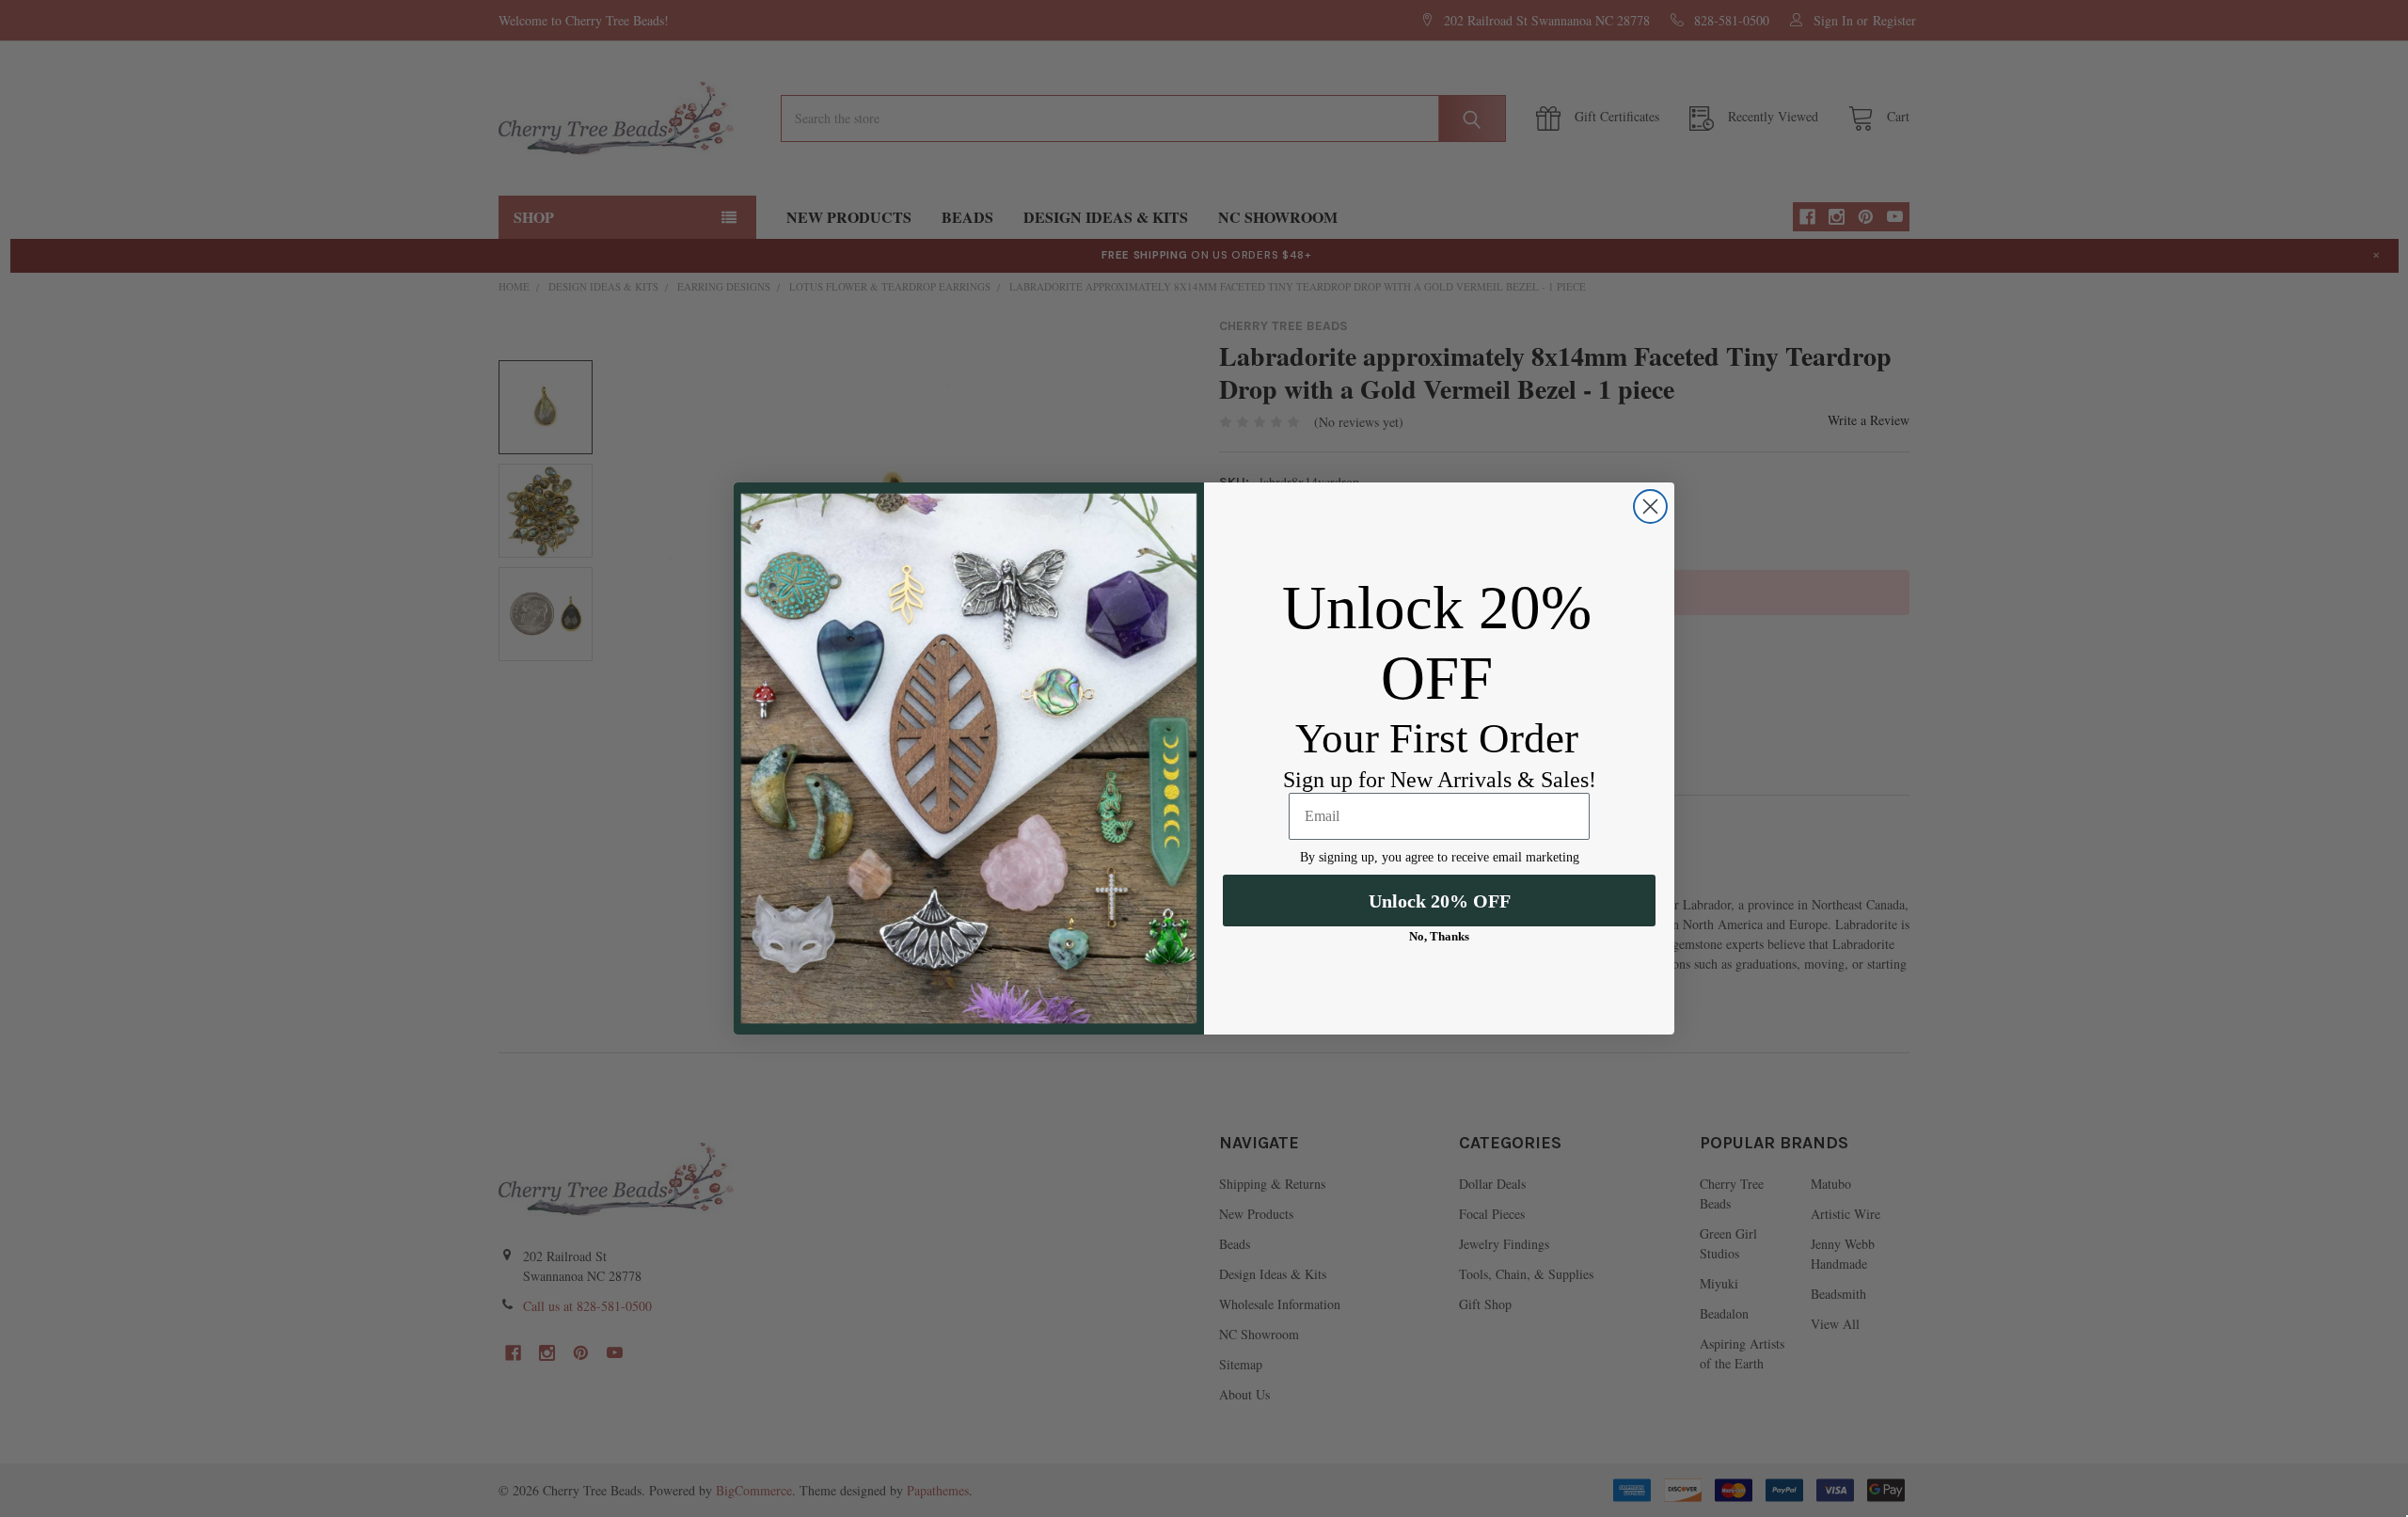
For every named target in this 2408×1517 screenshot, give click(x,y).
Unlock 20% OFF (1440, 901)
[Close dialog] (1650, 506)
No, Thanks (1439, 936)
